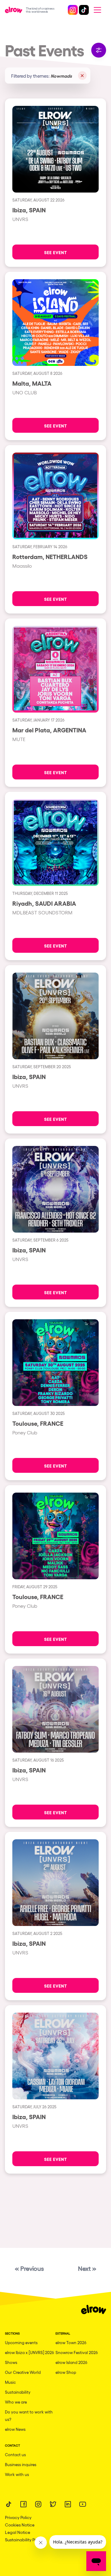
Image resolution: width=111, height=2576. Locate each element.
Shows (11, 2362)
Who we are (16, 2402)
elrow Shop (66, 2372)
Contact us (15, 2455)
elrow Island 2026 (71, 2362)
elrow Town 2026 (71, 2342)
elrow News (15, 2429)
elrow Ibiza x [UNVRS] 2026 (29, 2352)
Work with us (17, 2474)
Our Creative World (23, 2372)
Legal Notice (18, 2532)
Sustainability (18, 2392)
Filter (99, 50)
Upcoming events (21, 2342)
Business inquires (21, 2464)
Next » (87, 2268)
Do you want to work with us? (29, 2416)
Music (10, 2382)
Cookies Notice (20, 2525)
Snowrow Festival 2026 (77, 2352)
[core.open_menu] (97, 10)
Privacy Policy (18, 2517)
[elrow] (15, 10)
